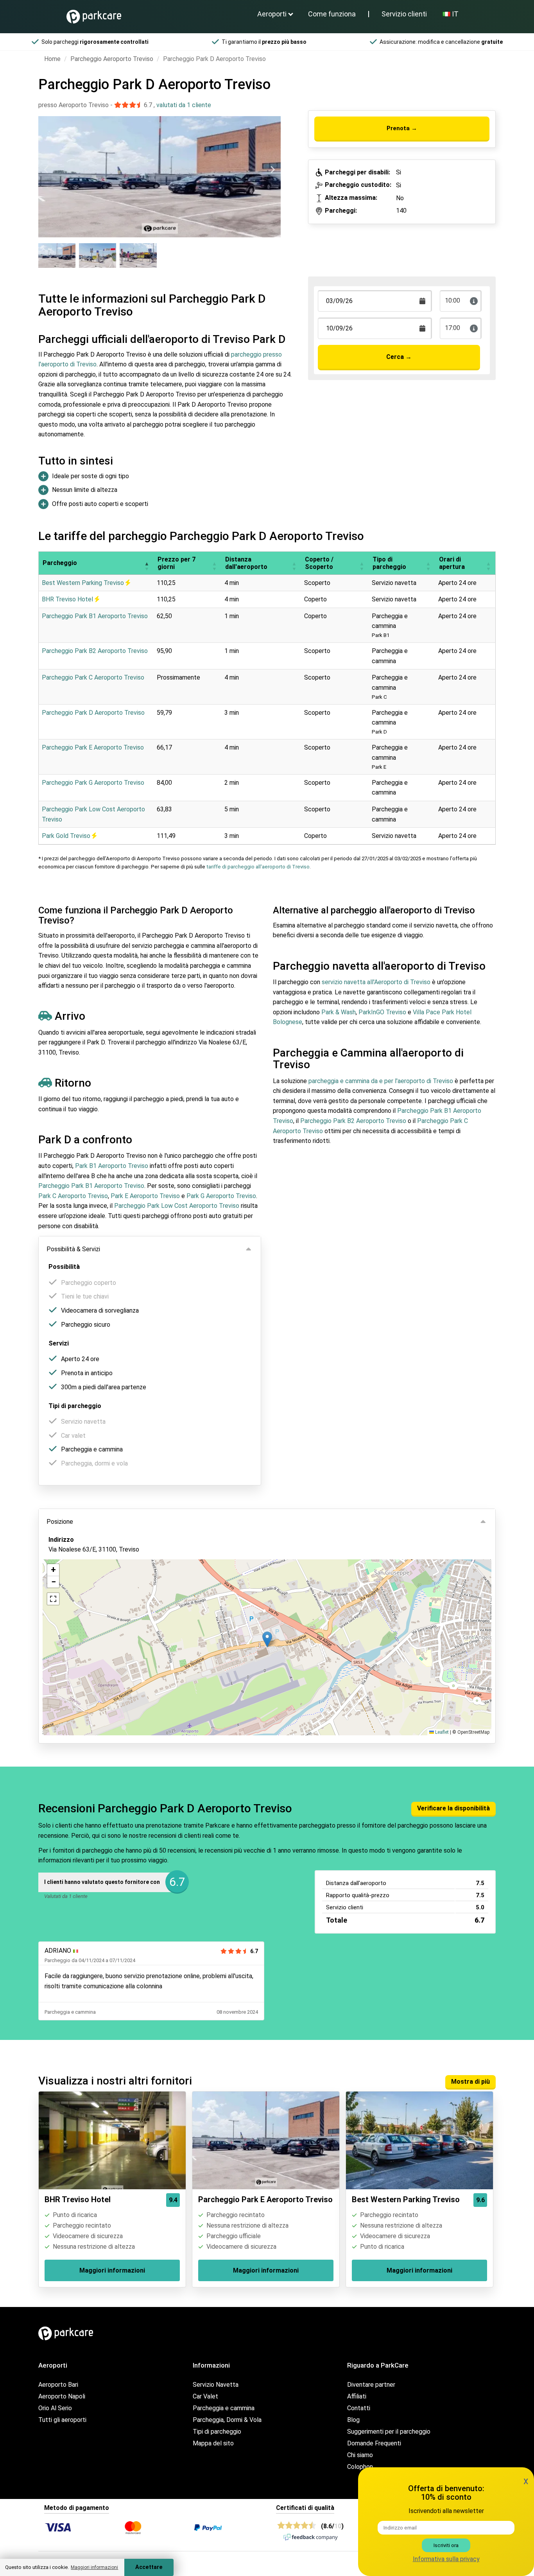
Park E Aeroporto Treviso (145, 1196)
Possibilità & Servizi (73, 1249)
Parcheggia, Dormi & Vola (227, 2420)
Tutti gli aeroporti (62, 2420)
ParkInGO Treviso (382, 1012)
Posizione (60, 1522)
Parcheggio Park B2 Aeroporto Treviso (95, 651)
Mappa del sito (213, 2443)
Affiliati (357, 2396)
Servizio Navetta (216, 2385)
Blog (353, 2420)
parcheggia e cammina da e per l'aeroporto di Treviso (381, 1081)
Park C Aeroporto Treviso (73, 1196)
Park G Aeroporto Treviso (221, 1196)
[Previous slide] (47, 170)
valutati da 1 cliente (184, 105)
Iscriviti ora (446, 2545)
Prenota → (402, 128)
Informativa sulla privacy (446, 2559)
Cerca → (399, 357)
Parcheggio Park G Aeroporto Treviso (93, 783)
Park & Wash (339, 1012)
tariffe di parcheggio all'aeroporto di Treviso (258, 867)
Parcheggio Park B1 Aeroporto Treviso (95, 616)
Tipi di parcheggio (217, 2432)
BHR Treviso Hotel (68, 599)
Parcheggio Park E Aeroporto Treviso (93, 747)
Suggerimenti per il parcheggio (389, 2432)
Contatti (359, 2408)
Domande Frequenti (374, 2443)
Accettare (149, 2567)
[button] (147, 563)
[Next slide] (272, 170)
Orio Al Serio (55, 2408)
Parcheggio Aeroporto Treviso (112, 59)
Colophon (360, 2467)
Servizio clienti (404, 14)
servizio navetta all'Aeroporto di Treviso (376, 982)
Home (52, 59)
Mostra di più (470, 2082)
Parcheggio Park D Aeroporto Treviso (93, 713)
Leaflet (441, 1732)
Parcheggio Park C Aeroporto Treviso (93, 677)
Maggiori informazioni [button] (94, 2567)
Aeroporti (272, 14)
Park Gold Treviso (67, 836)
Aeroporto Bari (58, 2385)
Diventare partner (371, 2385)
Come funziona (332, 14)
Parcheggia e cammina (224, 2408)
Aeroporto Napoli (62, 2396)
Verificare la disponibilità (453, 1808)
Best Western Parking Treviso (84, 583)
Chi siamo (360, 2455)
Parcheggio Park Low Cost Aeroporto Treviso (177, 1206)
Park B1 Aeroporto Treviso (112, 1166)
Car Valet (205, 2396)
